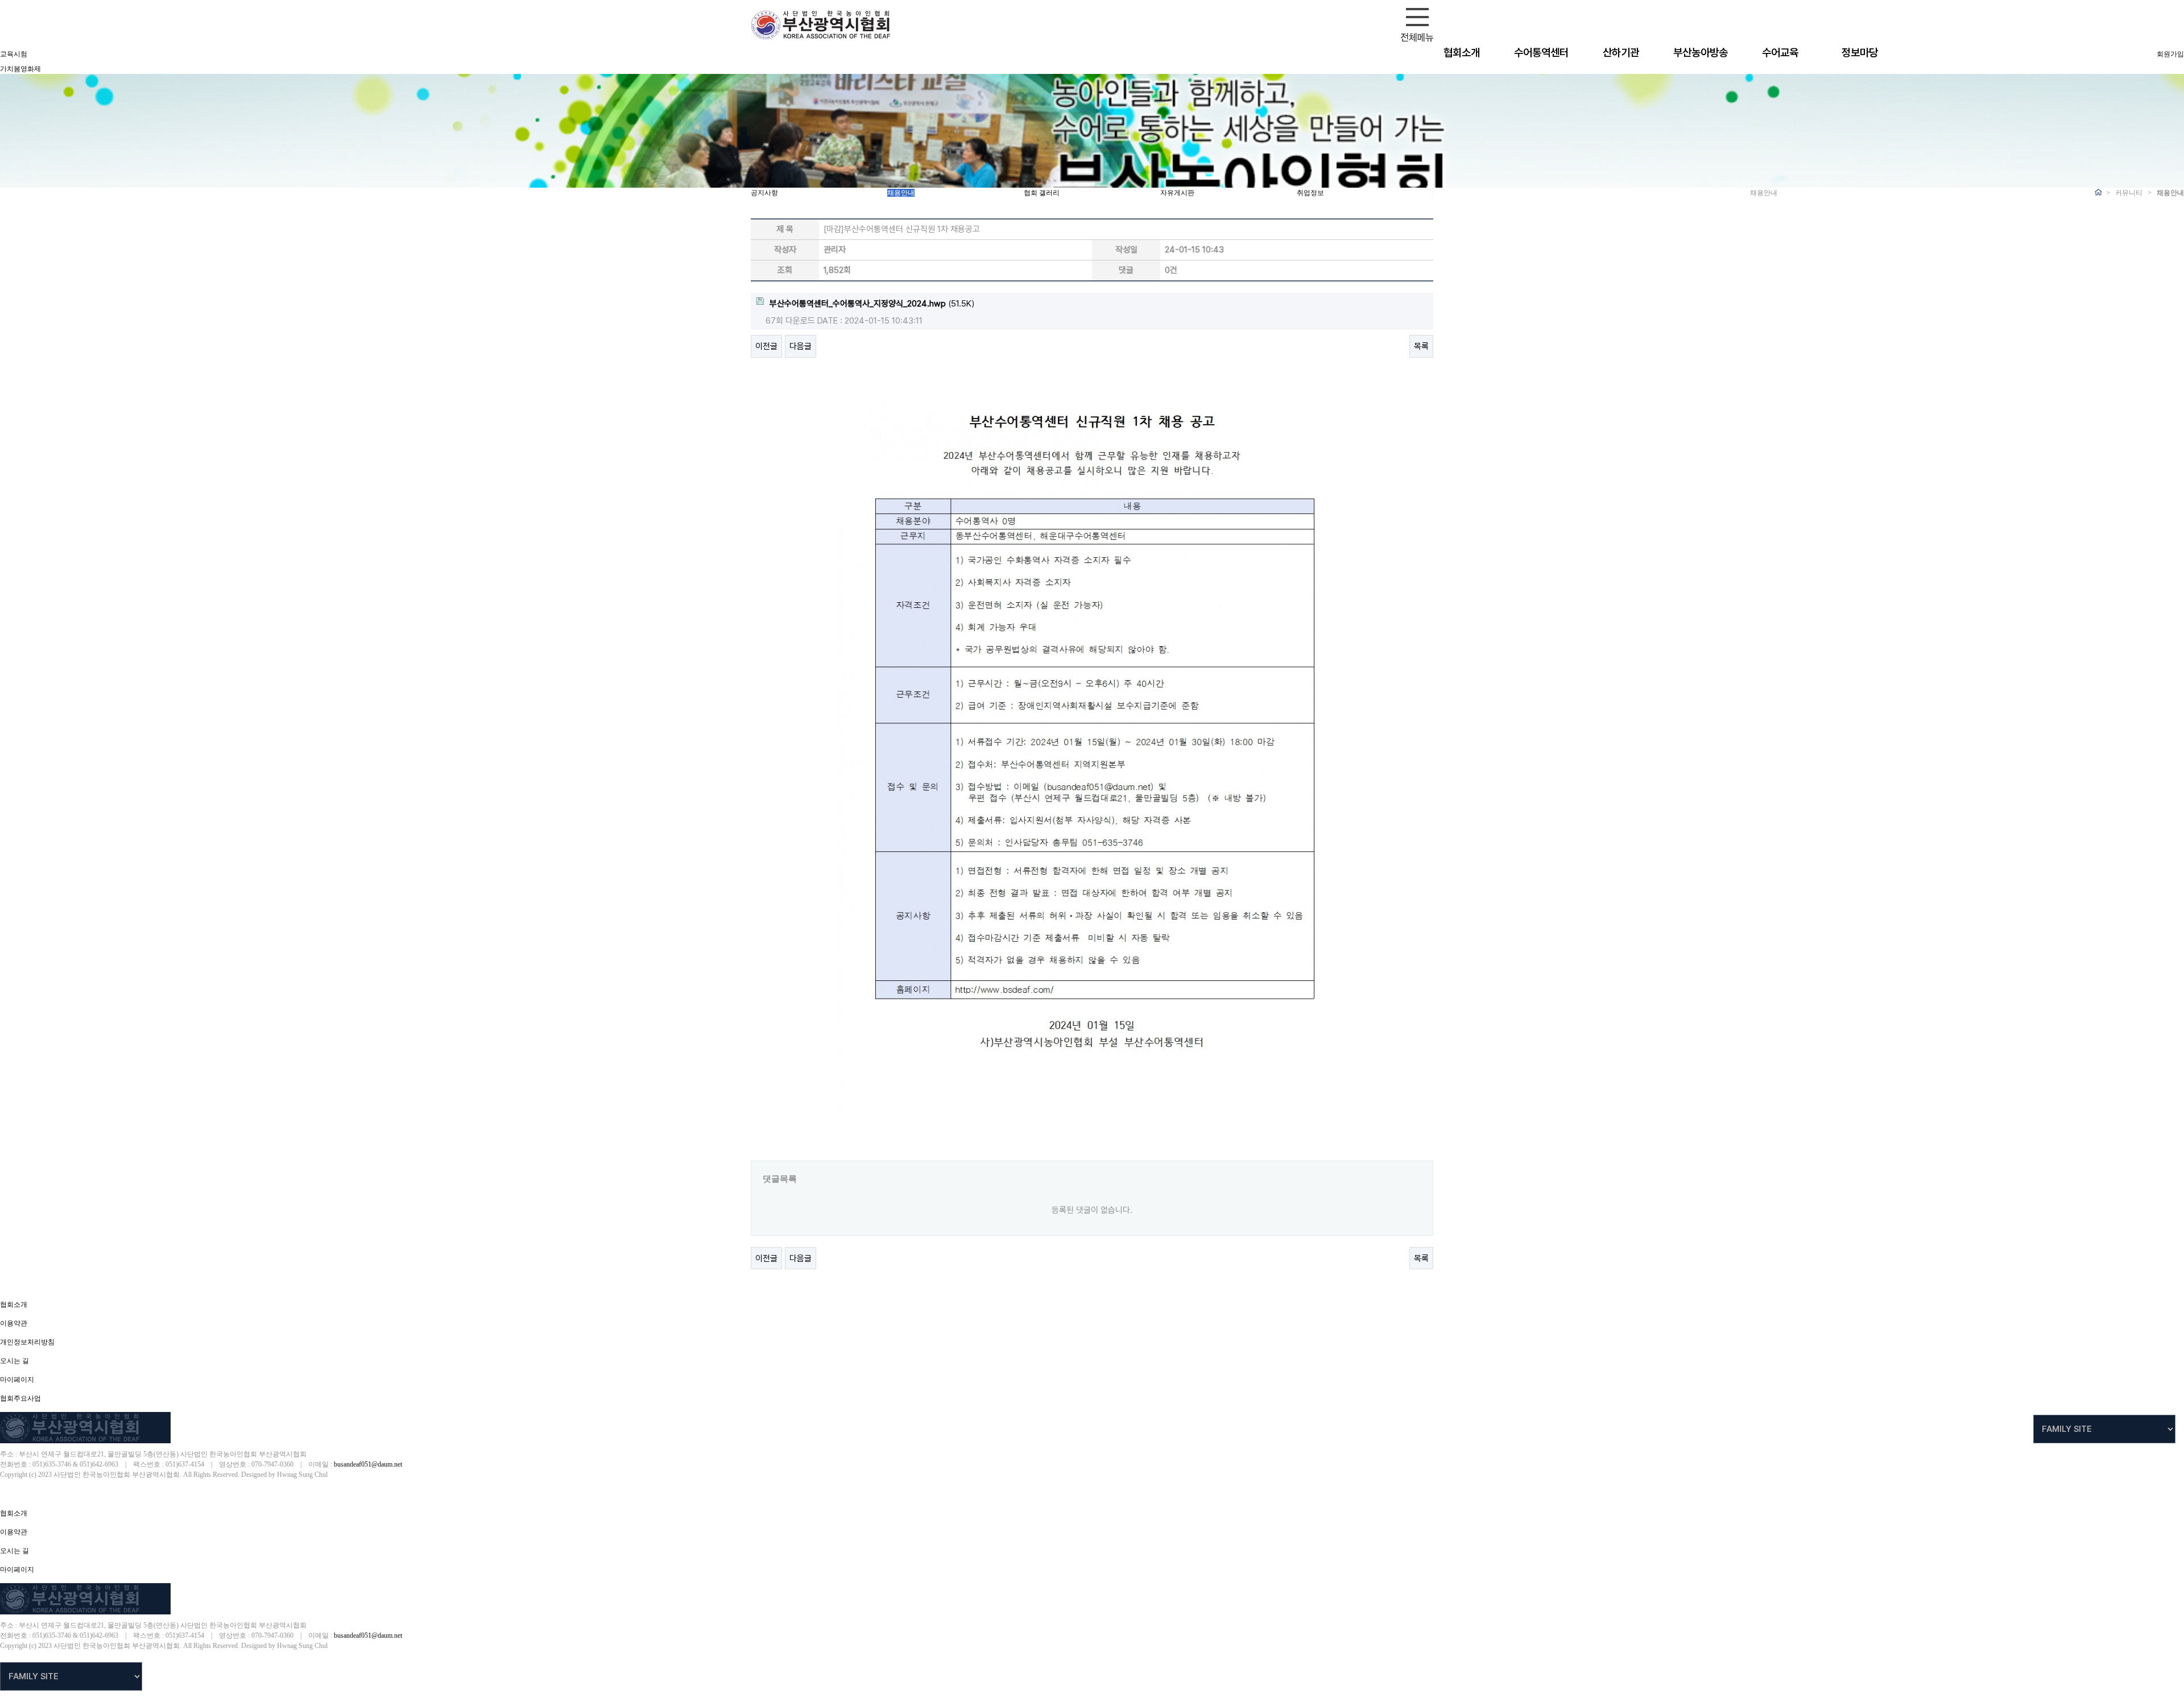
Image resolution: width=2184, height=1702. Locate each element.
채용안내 (901, 193)
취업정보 (1310, 193)
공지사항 (764, 193)
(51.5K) (872, 304)
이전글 (766, 346)
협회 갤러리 (1042, 193)
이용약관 (14, 1323)
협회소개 (14, 1305)
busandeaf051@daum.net (368, 1464)
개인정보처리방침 (27, 1342)
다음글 (801, 346)
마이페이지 (17, 1380)
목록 (1421, 346)
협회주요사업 (20, 1398)
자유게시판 (1177, 193)
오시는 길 (15, 1361)
